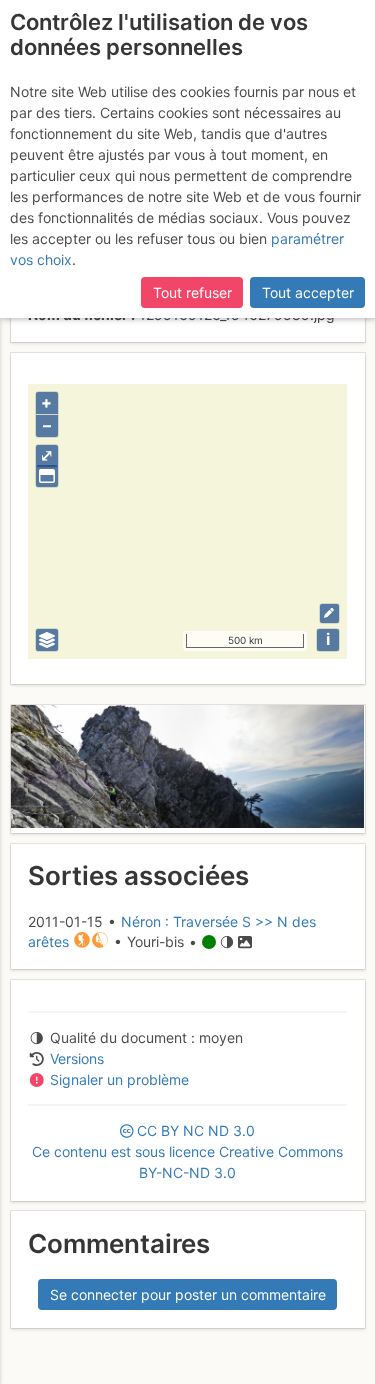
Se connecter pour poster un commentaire (188, 1294)
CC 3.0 (187, 1151)
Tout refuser (192, 292)
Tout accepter (308, 292)
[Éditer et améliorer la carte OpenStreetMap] (329, 613)
